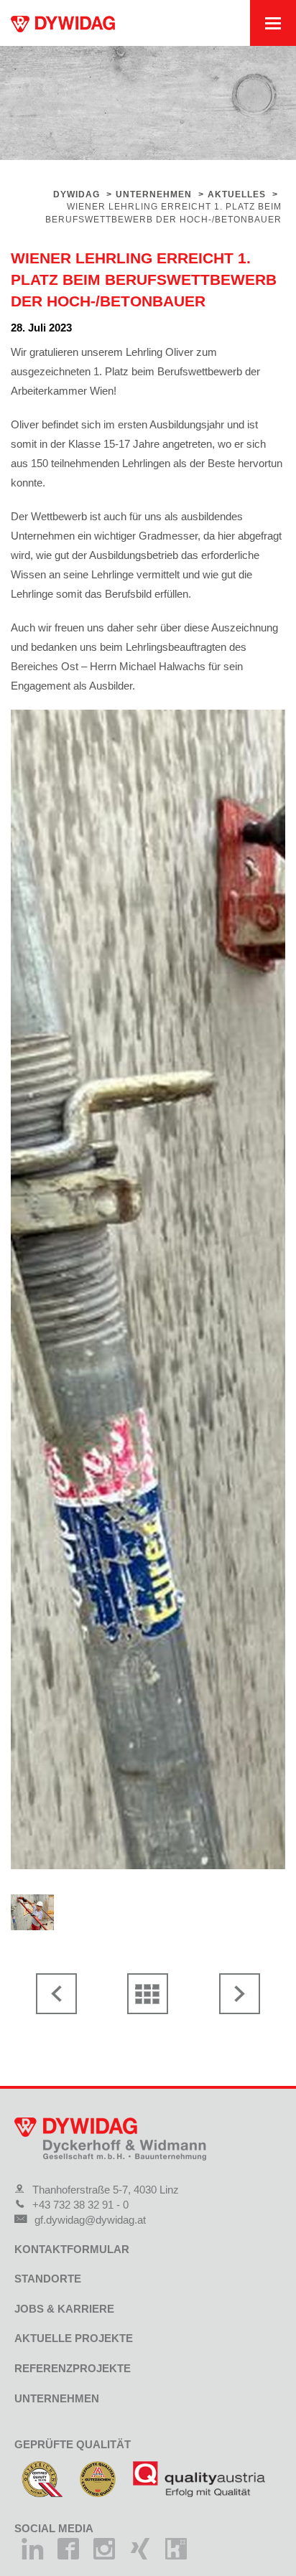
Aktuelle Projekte (74, 2338)
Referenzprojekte (73, 2368)
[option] (148, 1289)
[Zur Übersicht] (148, 1994)
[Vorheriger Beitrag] (57, 1994)
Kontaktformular (72, 2249)
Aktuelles (237, 194)
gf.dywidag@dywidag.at (90, 2220)
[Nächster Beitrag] (239, 1994)
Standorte (48, 2279)
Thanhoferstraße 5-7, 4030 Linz (106, 2190)
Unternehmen (154, 194)
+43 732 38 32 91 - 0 (80, 2205)
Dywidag (77, 194)
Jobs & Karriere (64, 2309)
